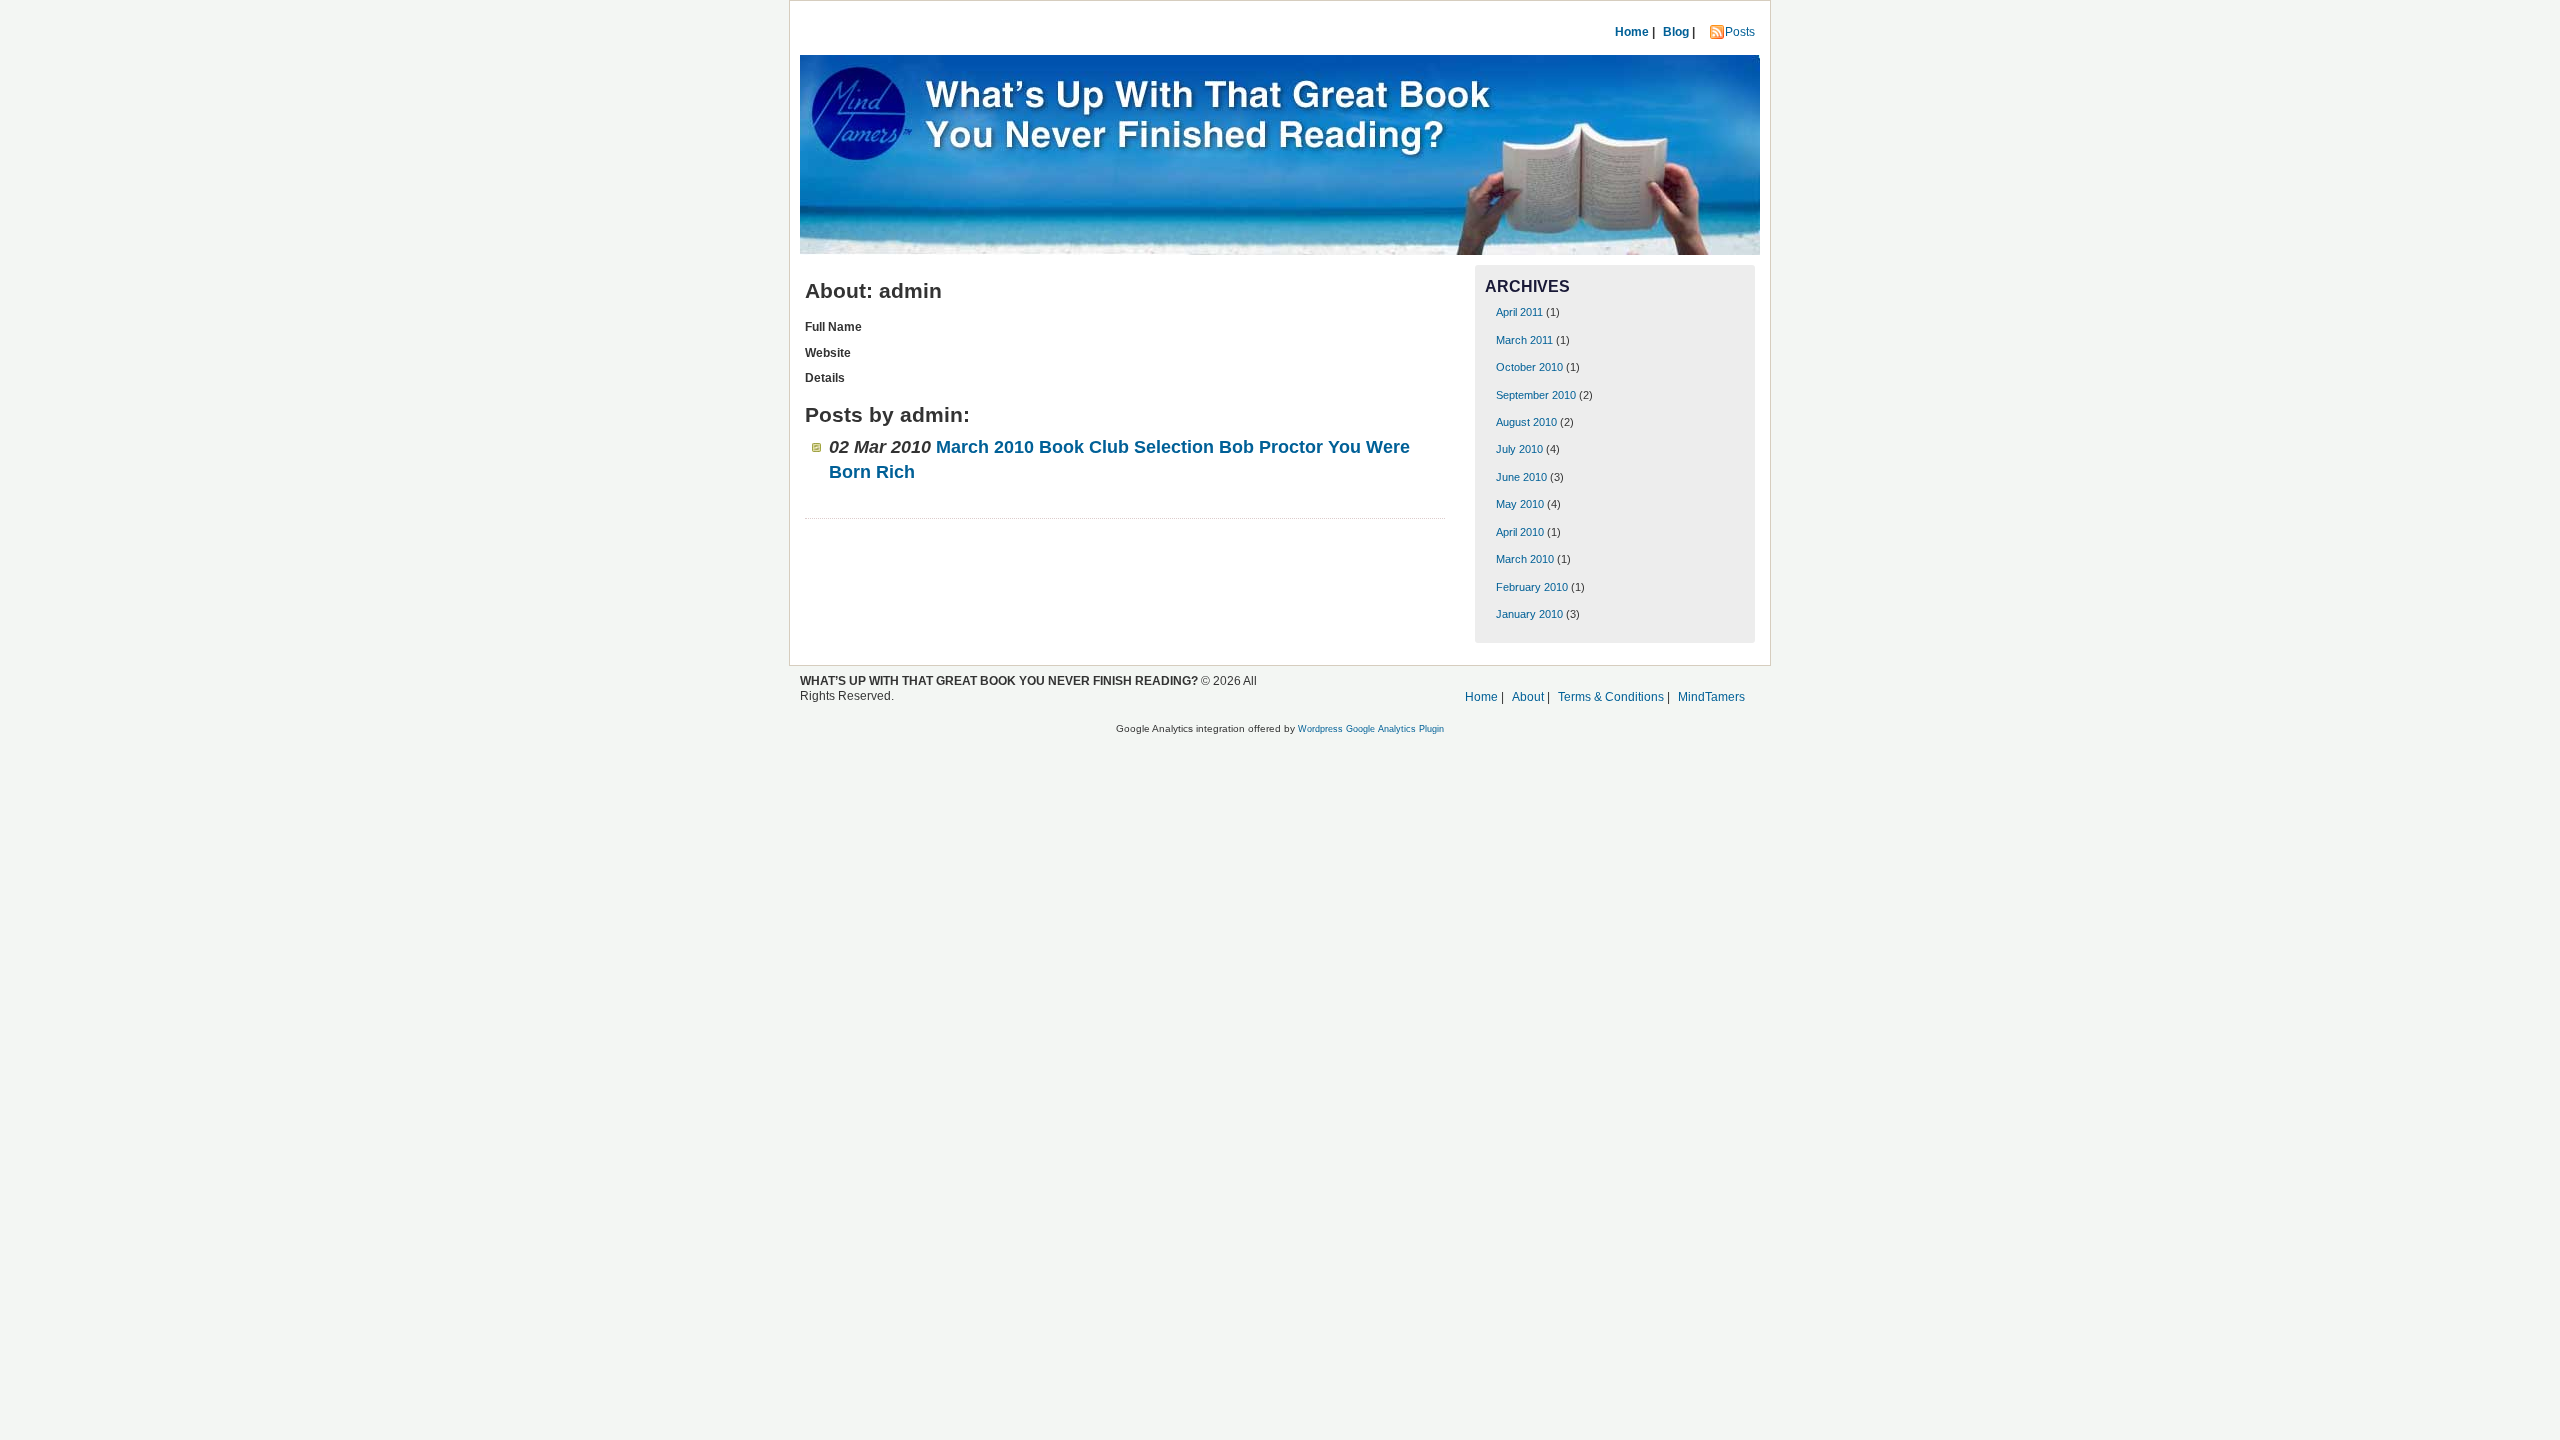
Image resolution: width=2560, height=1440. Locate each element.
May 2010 (1520, 504)
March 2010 (1525, 559)
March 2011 (1524, 340)
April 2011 (1519, 312)
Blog (1676, 32)
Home (1632, 32)
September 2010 (1536, 395)
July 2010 (1519, 449)
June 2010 (1521, 477)
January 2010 (1529, 614)
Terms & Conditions (1611, 697)
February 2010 (1532, 587)
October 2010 (1529, 367)
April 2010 (1520, 532)
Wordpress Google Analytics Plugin (1371, 729)
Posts (1740, 32)
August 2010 (1526, 422)
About (1528, 697)
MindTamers (1711, 697)
